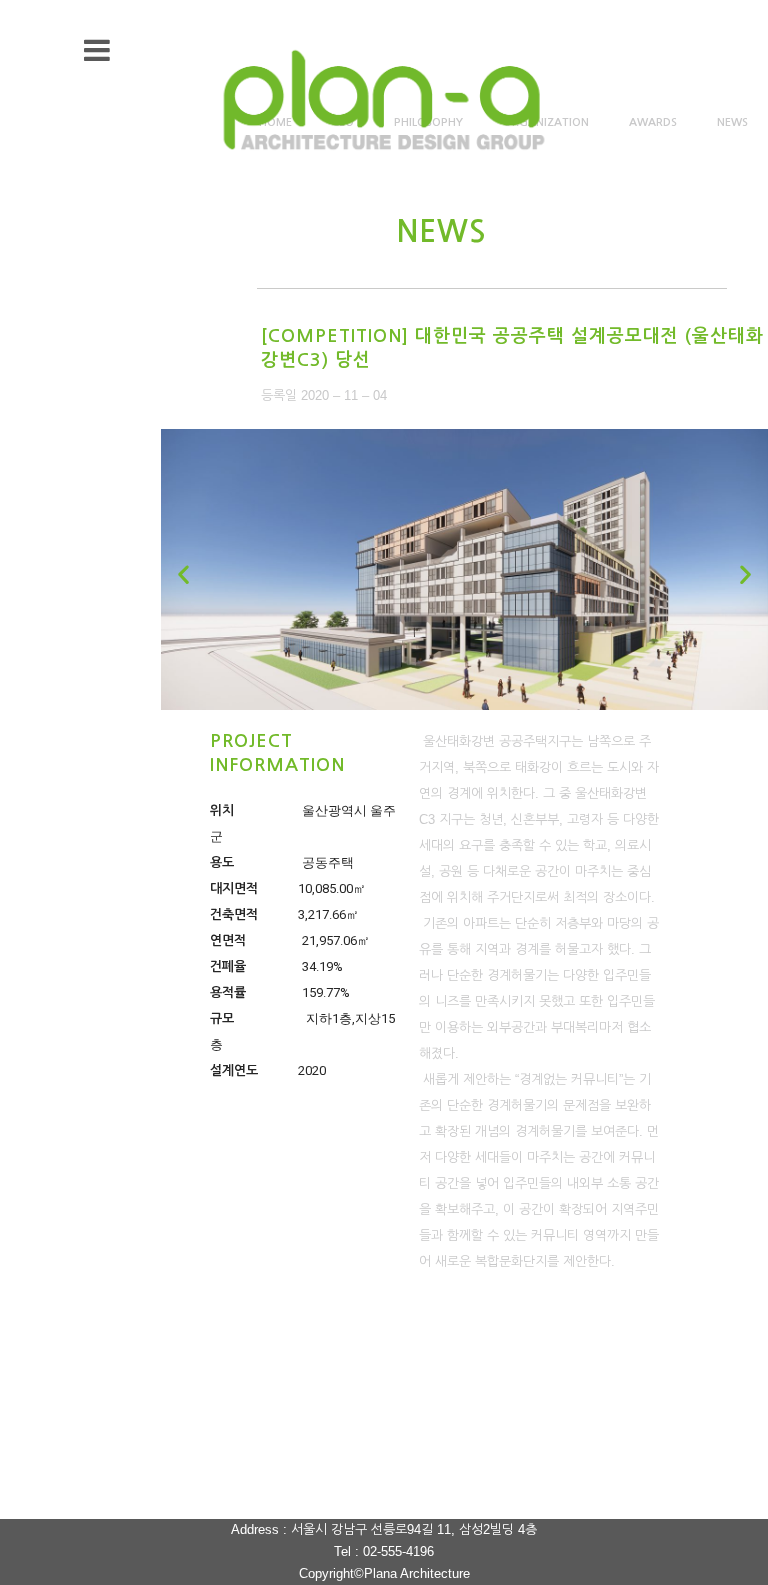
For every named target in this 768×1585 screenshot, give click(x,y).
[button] (183, 573)
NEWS (732, 122)
